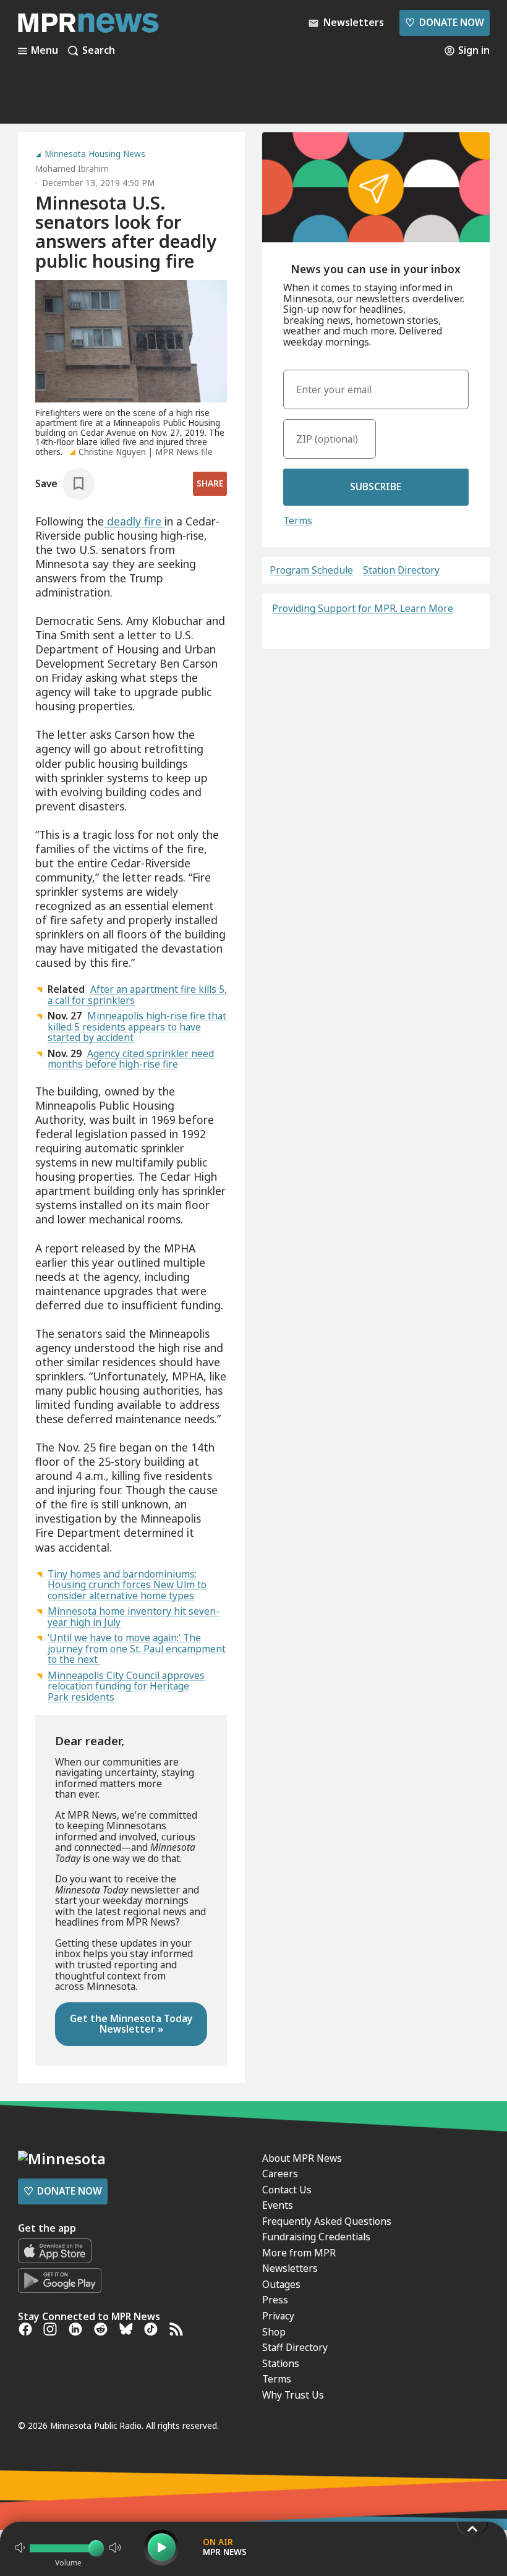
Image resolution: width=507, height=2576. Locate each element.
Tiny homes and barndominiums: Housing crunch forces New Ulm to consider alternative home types (127, 1585)
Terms (298, 521)
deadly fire (134, 521)
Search (99, 51)
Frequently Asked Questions (327, 2221)
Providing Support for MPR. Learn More (363, 608)
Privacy (278, 2316)
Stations (281, 2363)
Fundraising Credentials (316, 2237)
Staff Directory (295, 2347)
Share (210, 483)
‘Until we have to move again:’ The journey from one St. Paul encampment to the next (137, 1648)
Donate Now (444, 22)
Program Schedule (311, 571)
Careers (280, 2174)
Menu (45, 51)
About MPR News (302, 2158)
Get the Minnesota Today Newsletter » (131, 2024)
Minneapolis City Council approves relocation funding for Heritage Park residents (126, 1686)
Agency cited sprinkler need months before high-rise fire (131, 1059)
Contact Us (287, 2190)
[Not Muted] (20, 2548)
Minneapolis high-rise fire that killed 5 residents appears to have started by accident (137, 1027)
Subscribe (376, 487)
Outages (281, 2284)
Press (275, 2300)
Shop (274, 2332)
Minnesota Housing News (95, 155)
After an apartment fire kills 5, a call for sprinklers (137, 995)
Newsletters (290, 2268)
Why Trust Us (293, 2395)
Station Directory (401, 571)
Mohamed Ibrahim (72, 169)
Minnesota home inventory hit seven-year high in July (134, 1617)
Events (278, 2205)
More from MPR (299, 2253)
